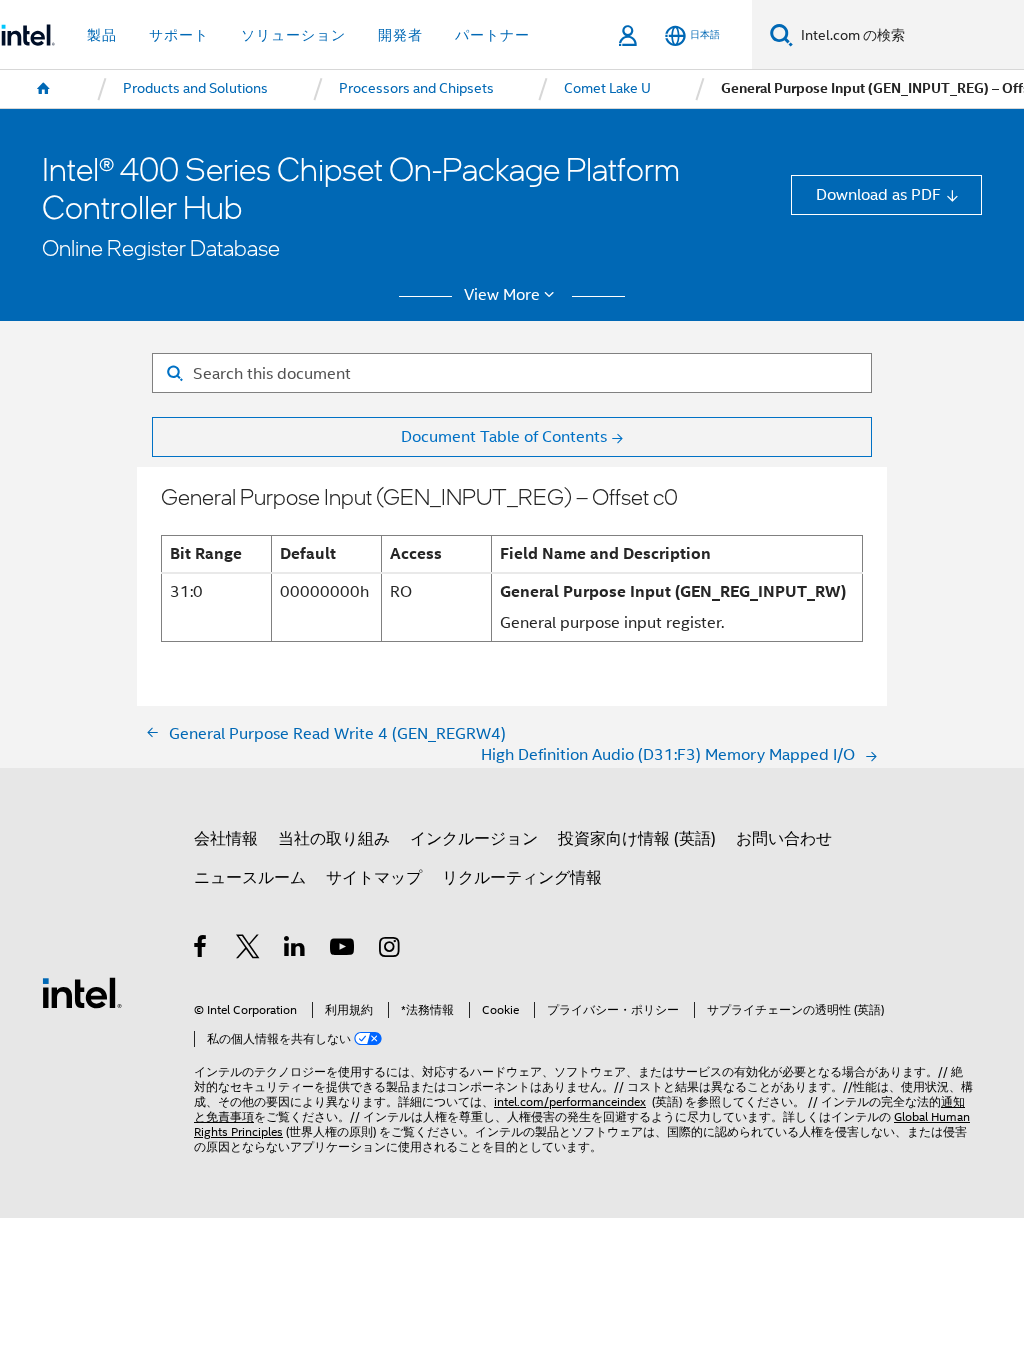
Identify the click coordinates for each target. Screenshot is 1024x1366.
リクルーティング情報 (522, 877)
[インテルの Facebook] (201, 949)
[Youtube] (343, 949)
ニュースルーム (250, 877)
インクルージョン (474, 838)
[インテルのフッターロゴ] (82, 991)
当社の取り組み (334, 838)
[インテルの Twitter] (248, 949)
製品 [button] (102, 35)
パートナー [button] (492, 35)
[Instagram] (390, 949)
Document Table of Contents (504, 436)
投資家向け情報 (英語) (637, 838)
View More (502, 295)
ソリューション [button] (293, 35)
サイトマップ (374, 877)
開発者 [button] (400, 35)
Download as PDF (878, 194)
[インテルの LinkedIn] (295, 949)
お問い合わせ (784, 838)
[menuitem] (44, 89)
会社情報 (226, 838)
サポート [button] (179, 35)
